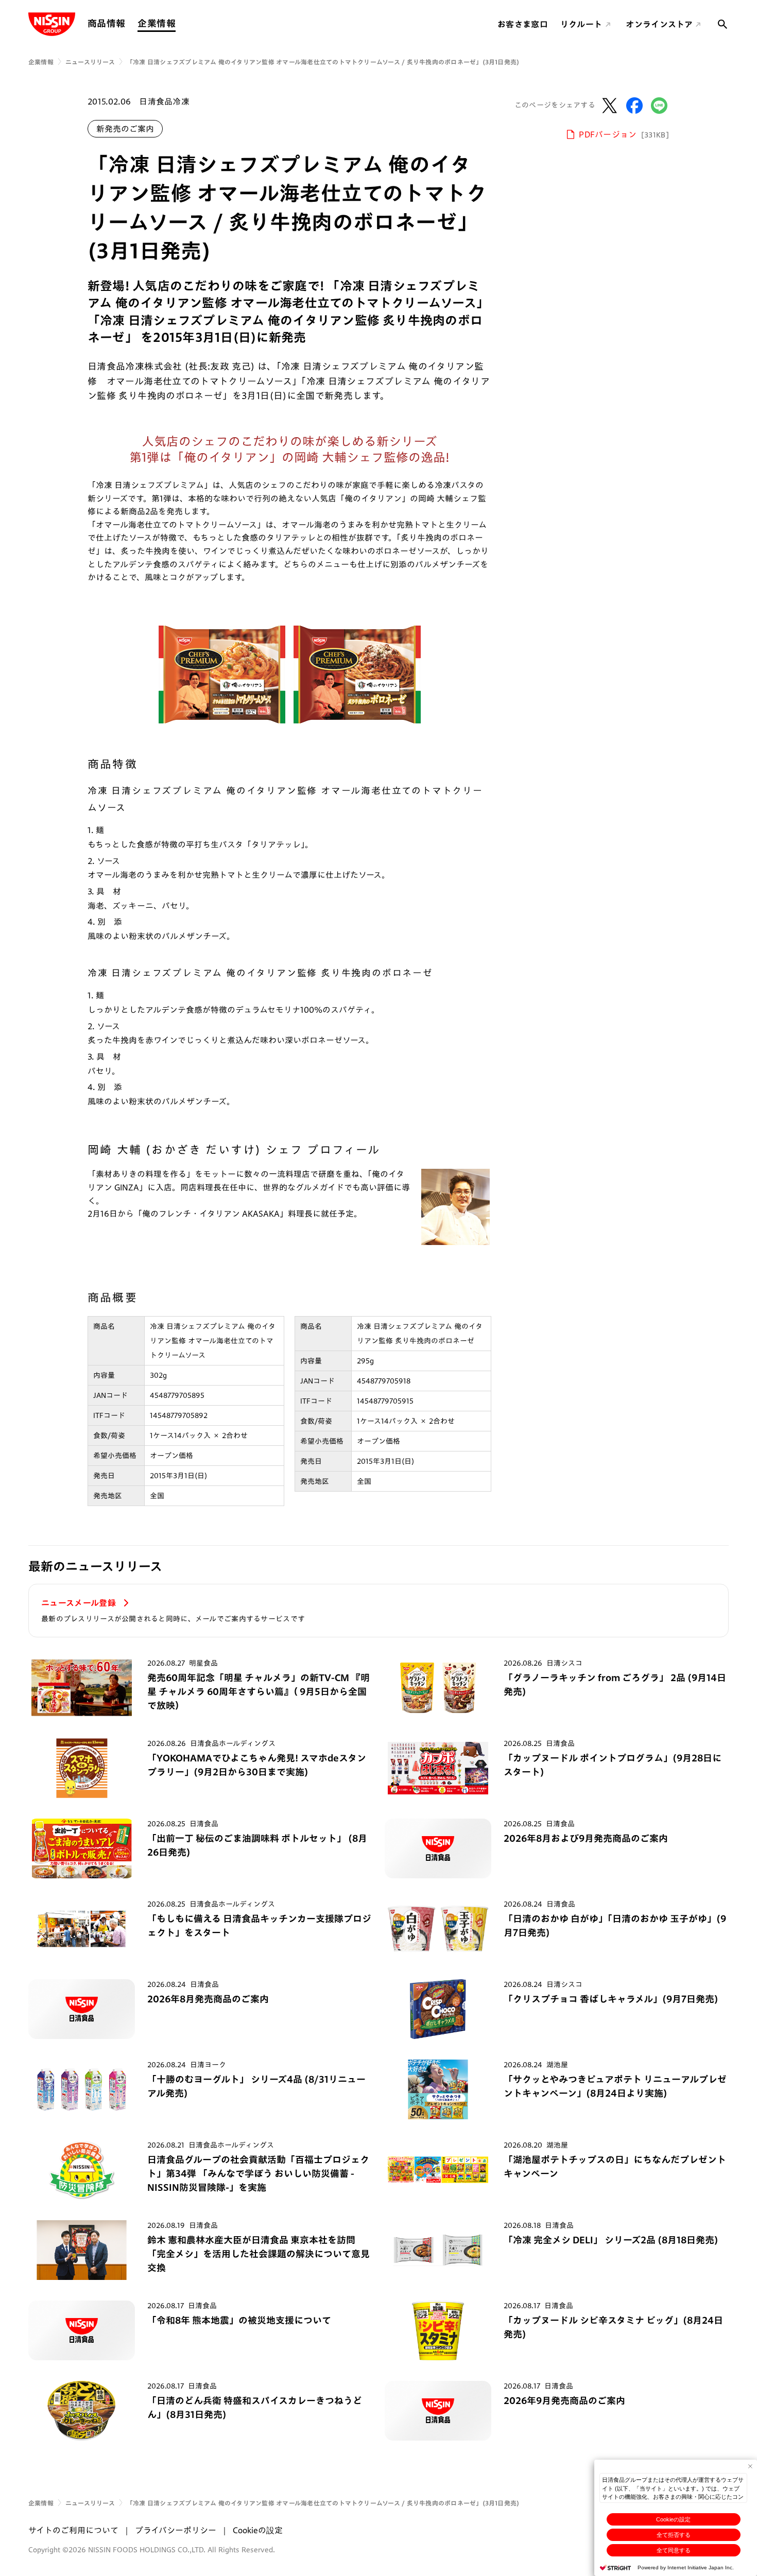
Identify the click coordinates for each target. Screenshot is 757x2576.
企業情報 (156, 23)
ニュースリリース (90, 62)
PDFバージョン (624, 134)
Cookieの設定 (673, 2519)
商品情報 (106, 23)
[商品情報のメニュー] (128, 23)
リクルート (581, 24)
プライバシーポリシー (176, 2530)
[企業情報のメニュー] (179, 23)
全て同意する (674, 2550)
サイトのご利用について (73, 2530)
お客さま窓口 (523, 24)
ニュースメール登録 (80, 1603)
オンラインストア (659, 24)
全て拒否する (674, 2535)
